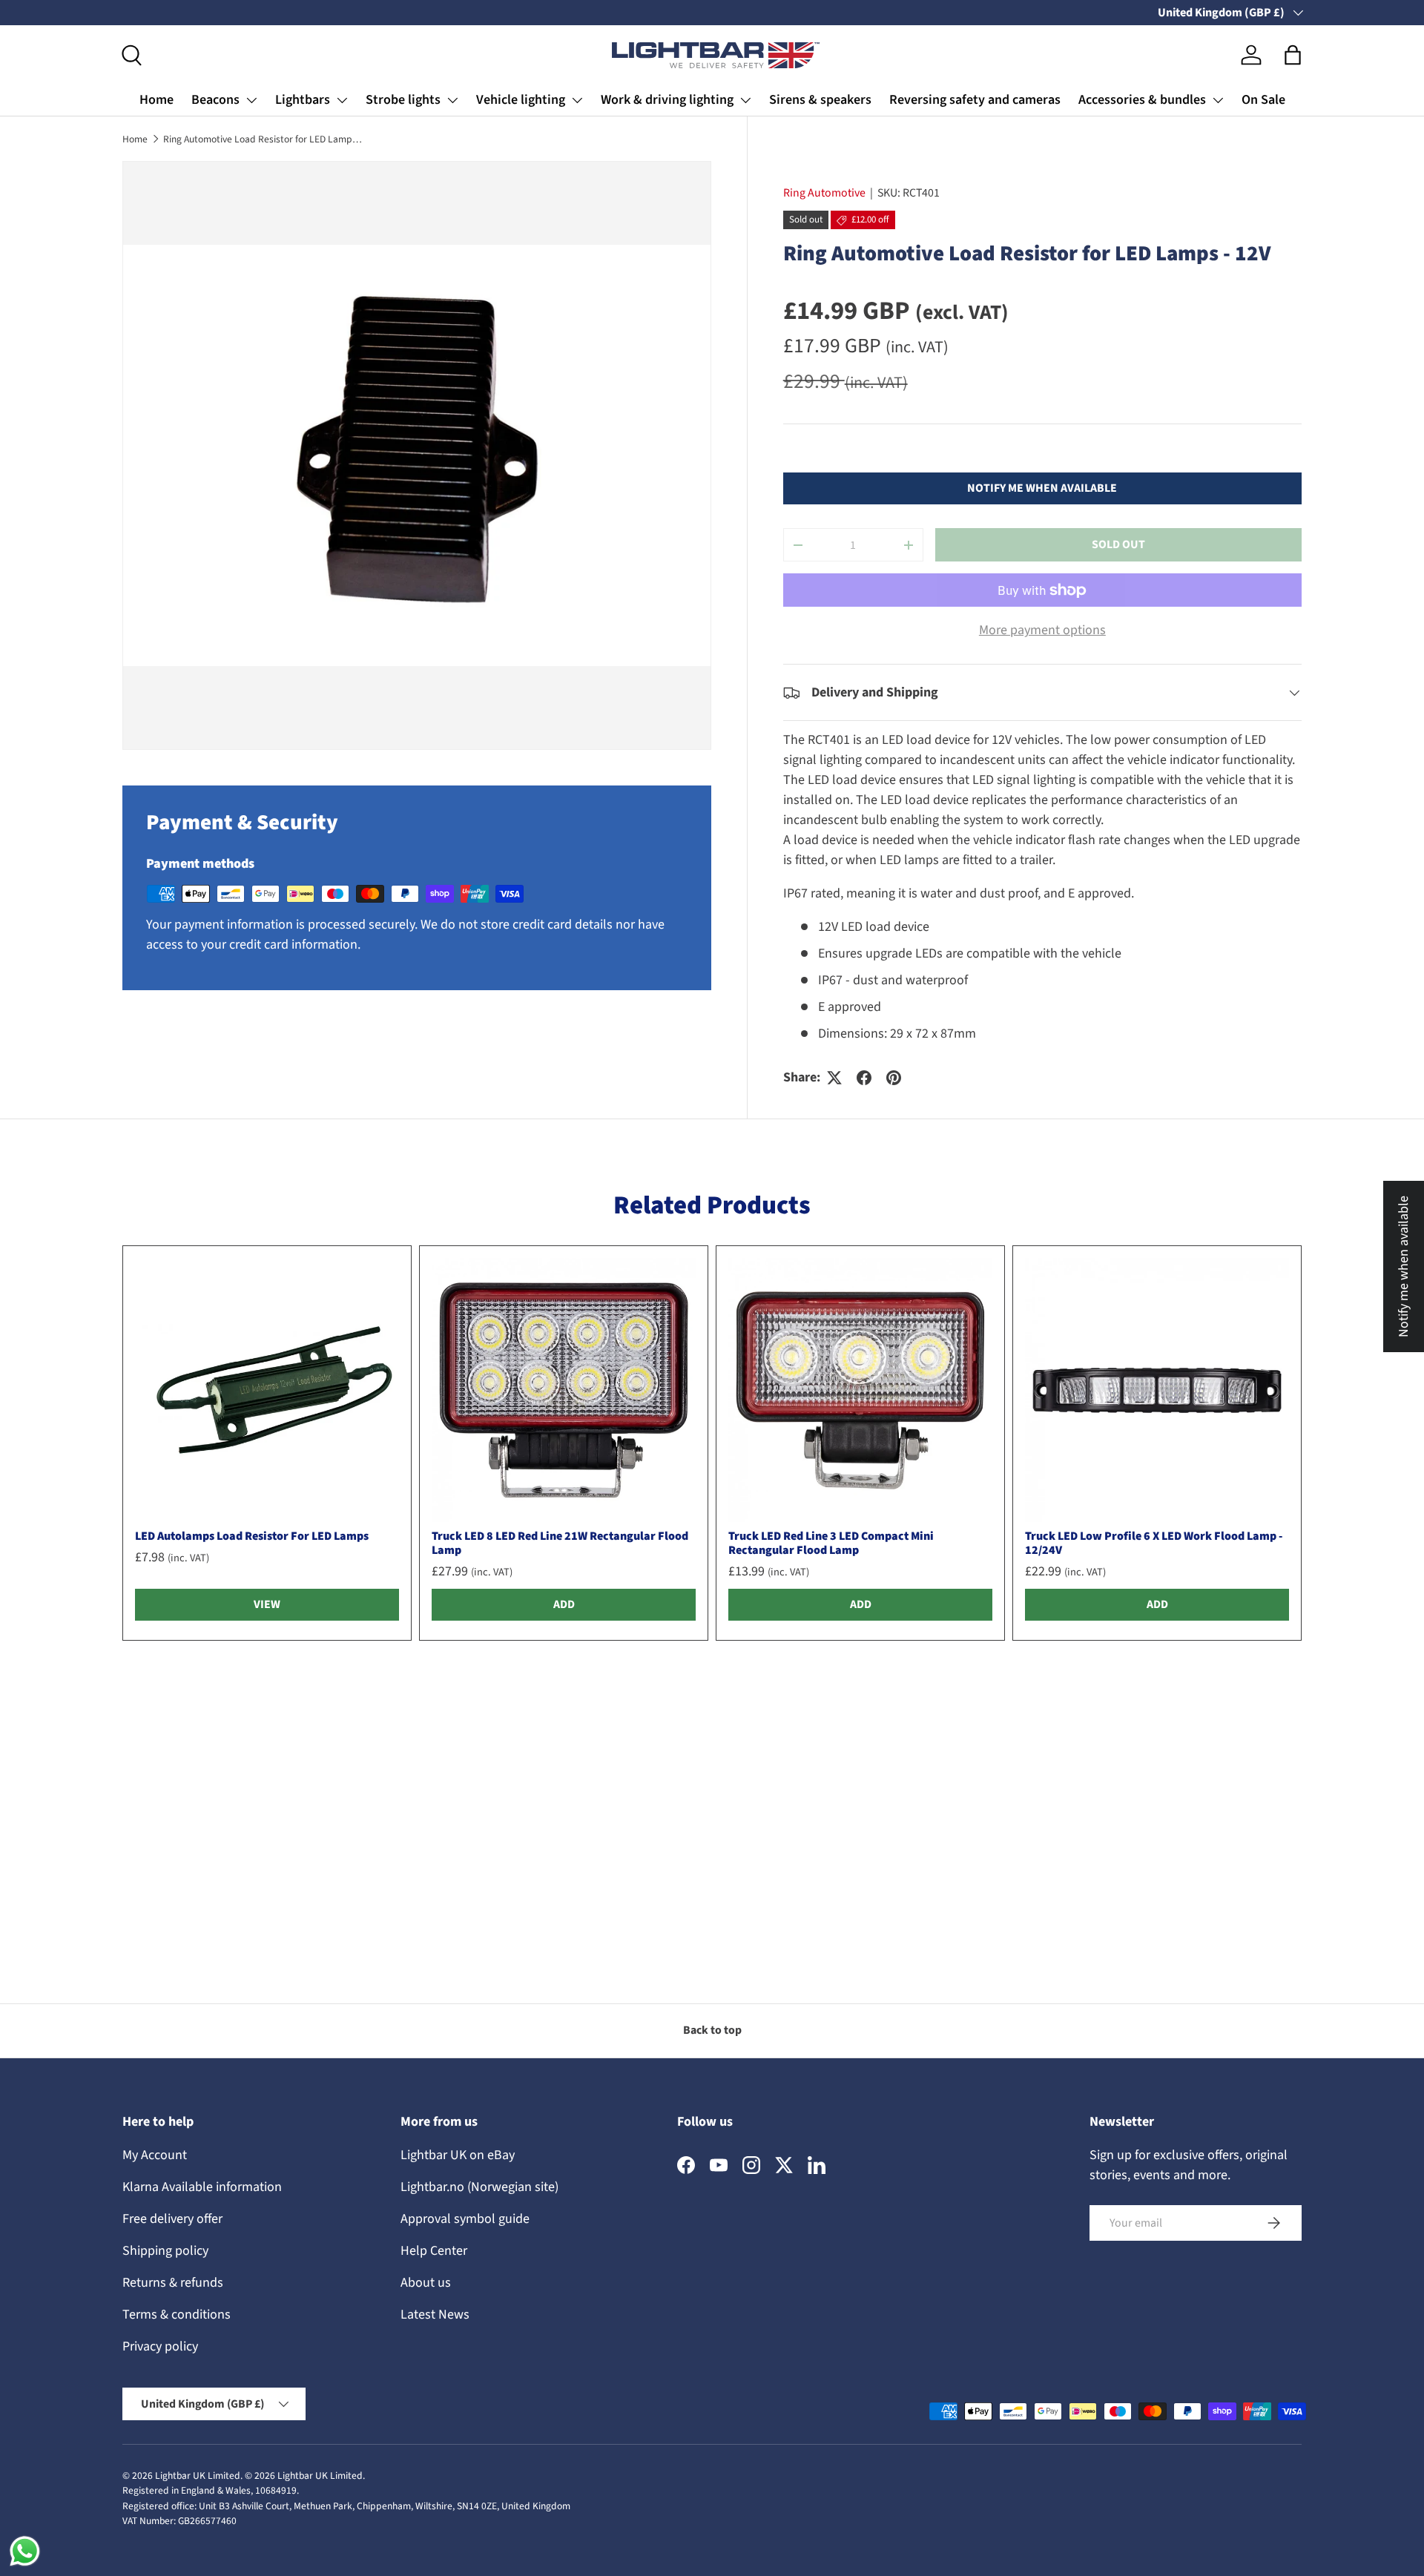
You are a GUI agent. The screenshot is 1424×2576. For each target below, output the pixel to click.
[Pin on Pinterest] (894, 1078)
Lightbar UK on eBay (458, 2155)
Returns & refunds (173, 2283)
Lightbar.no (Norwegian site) (479, 2187)
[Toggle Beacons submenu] (251, 100)
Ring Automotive (824, 193)
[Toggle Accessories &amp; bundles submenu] (1218, 100)
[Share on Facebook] (864, 1078)
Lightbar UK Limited (198, 2475)
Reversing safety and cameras (975, 100)
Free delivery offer (172, 2219)
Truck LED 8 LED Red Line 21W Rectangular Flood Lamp (560, 1543)
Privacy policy (160, 2346)
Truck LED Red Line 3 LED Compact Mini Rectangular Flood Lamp (831, 1543)
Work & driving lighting (667, 100)
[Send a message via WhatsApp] (25, 2551)
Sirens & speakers (820, 100)
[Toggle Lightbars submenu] (342, 100)
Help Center (434, 2251)
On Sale (1263, 100)
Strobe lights (403, 100)
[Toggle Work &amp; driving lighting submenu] (745, 100)
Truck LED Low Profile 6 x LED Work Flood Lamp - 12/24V (1154, 1543)
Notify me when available (1042, 488)
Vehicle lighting (521, 100)
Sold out (1118, 545)
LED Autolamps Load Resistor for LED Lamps (252, 1536)
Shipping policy (165, 2251)
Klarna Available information (202, 2187)
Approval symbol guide (465, 2219)
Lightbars (303, 100)
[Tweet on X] (834, 1078)
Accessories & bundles (1142, 100)
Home (156, 100)
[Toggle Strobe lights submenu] (452, 100)
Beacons (215, 100)
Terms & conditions (177, 2315)
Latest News (435, 2315)
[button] (1293, 55)
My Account (155, 2155)
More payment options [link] (1042, 631)
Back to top (712, 2030)
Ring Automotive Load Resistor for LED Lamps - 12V (263, 139)
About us (426, 2283)
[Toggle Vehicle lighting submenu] (577, 100)
